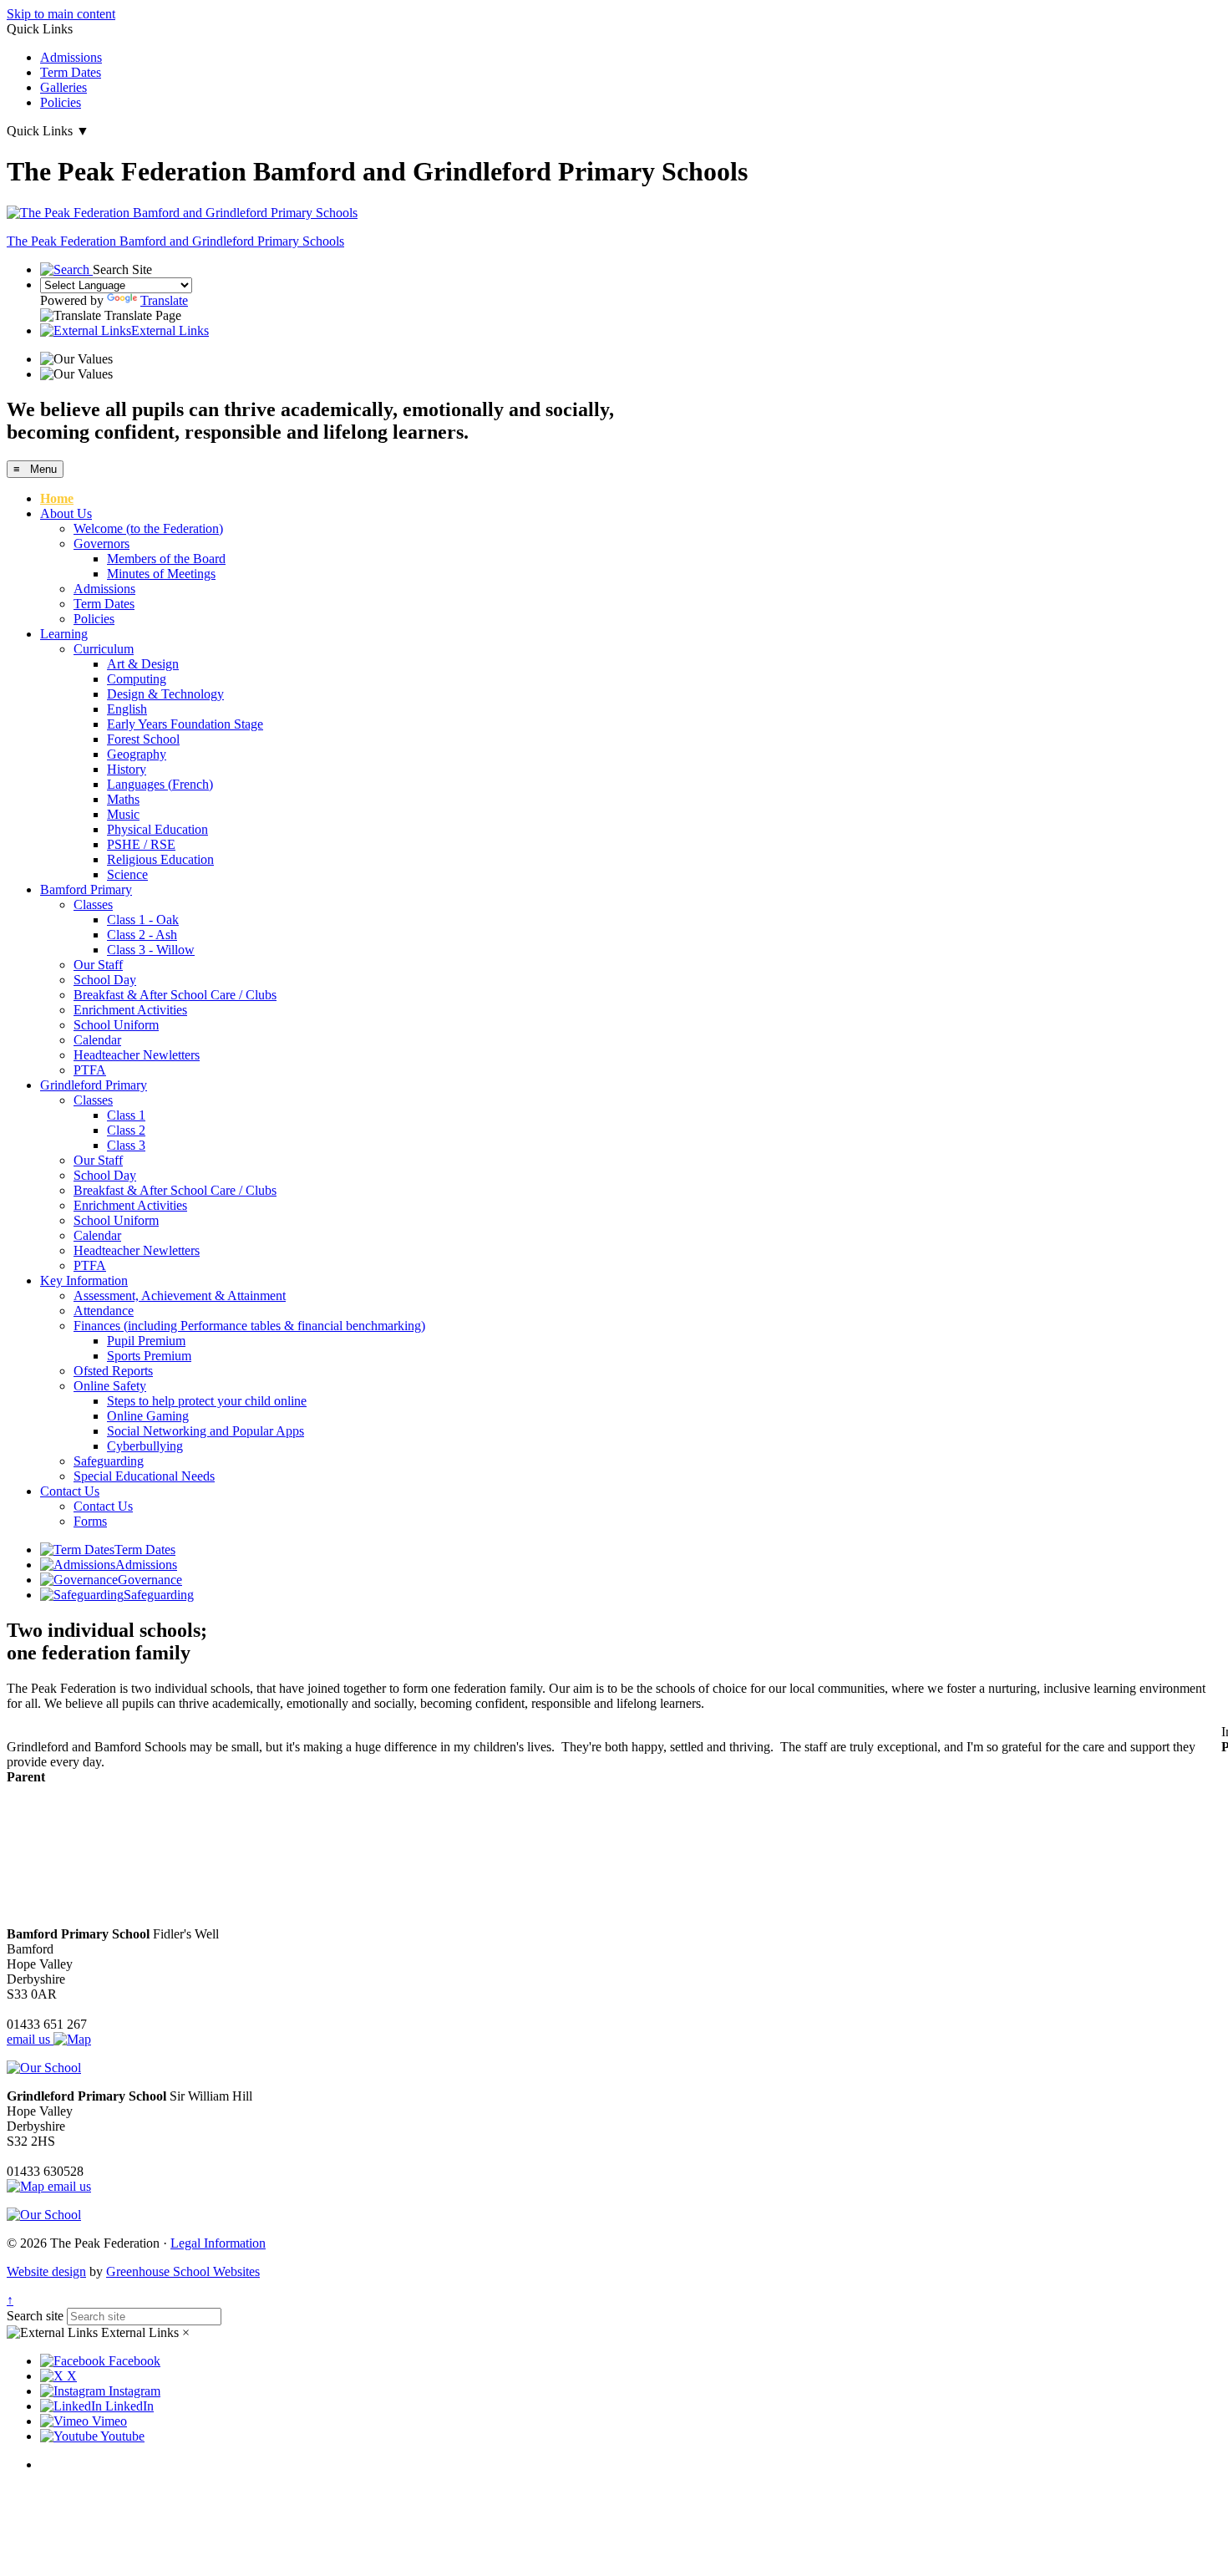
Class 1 (126, 1115)
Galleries (63, 87)
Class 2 (126, 1130)
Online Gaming (148, 1416)
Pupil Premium (146, 1341)
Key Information (84, 1280)
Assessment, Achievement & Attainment (180, 1296)
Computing (137, 679)
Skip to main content (61, 14)
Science (127, 874)
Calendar (97, 1040)
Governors (101, 544)
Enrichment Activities (130, 1010)
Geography (137, 754)
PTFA (90, 1070)
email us (30, 2039)
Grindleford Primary (94, 1085)
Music (123, 814)
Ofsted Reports (113, 1371)
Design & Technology (165, 694)
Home (57, 498)
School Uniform (116, 1025)
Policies (61, 102)
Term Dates (71, 72)
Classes (93, 904)
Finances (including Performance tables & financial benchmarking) (249, 1326)
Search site (35, 2316)
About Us (66, 513)
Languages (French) (160, 784)
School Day (105, 980)
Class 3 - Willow (151, 950)
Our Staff (98, 965)
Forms (90, 1521)
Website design (46, 2271)
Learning (64, 634)
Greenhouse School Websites (183, 2271)
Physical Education (157, 829)
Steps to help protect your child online (207, 1401)
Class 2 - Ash (142, 935)
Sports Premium (149, 1356)
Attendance (104, 1311)
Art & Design (143, 664)
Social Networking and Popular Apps (206, 1431)
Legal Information (218, 2243)
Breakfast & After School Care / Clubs (175, 995)
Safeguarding (109, 1461)
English (127, 709)
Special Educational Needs (144, 1476)
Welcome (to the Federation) (148, 528)
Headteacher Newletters (137, 1055)
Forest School (143, 739)
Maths (123, 799)
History (127, 769)
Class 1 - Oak (143, 920)
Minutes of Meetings (161, 574)
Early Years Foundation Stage (185, 724)
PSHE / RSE (141, 844)
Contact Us (70, 1491)
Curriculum (104, 649)
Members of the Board (166, 559)
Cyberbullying (145, 1446)
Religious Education (160, 859)
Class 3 (126, 1145)
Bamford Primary (86, 889)
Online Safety (110, 1386)
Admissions (71, 57)
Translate (164, 300)
